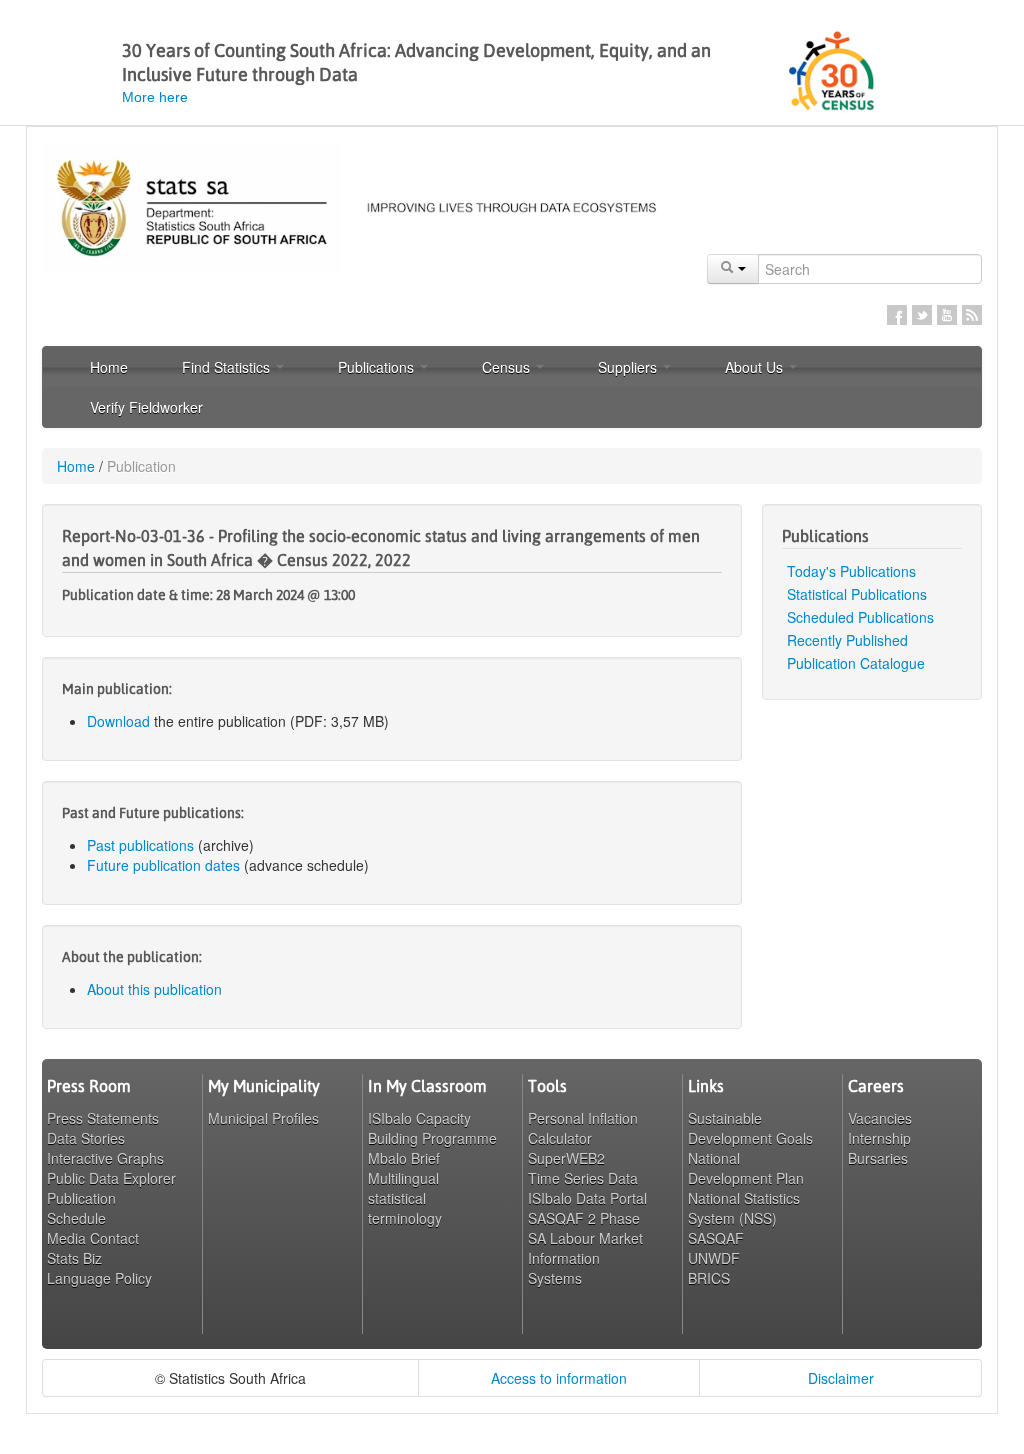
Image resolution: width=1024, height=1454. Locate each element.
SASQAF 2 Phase (584, 1218)
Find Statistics (228, 367)
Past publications (140, 845)
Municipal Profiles (263, 1118)
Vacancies (880, 1118)
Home (109, 367)
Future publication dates (163, 865)
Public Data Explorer (111, 1178)
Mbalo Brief (404, 1158)
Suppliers (629, 367)
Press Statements (103, 1118)
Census (508, 367)
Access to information (559, 1378)
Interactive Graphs (105, 1158)
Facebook (897, 315)
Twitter (922, 315)
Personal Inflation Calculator (583, 1128)
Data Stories (86, 1138)
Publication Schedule (81, 1208)
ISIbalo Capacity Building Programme (432, 1128)
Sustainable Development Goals (750, 1128)
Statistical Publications (857, 594)
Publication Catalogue (856, 663)
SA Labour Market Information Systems (585, 1258)
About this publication (154, 989)
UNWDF (714, 1258)
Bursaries (878, 1158)
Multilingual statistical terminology (405, 1198)
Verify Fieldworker (146, 407)
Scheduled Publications (860, 617)
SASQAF (716, 1238)
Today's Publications (851, 571)
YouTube (947, 315)
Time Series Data (583, 1178)
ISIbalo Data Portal (587, 1198)
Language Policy (99, 1278)
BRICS (709, 1278)
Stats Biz (74, 1258)
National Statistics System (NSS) (744, 1208)
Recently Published (847, 640)
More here (155, 97)
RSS (972, 315)
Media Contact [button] (93, 1238)
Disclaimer (841, 1378)
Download (118, 721)
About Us (756, 367)
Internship (879, 1138)
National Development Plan (746, 1168)
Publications (378, 367)
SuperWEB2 (566, 1158)
